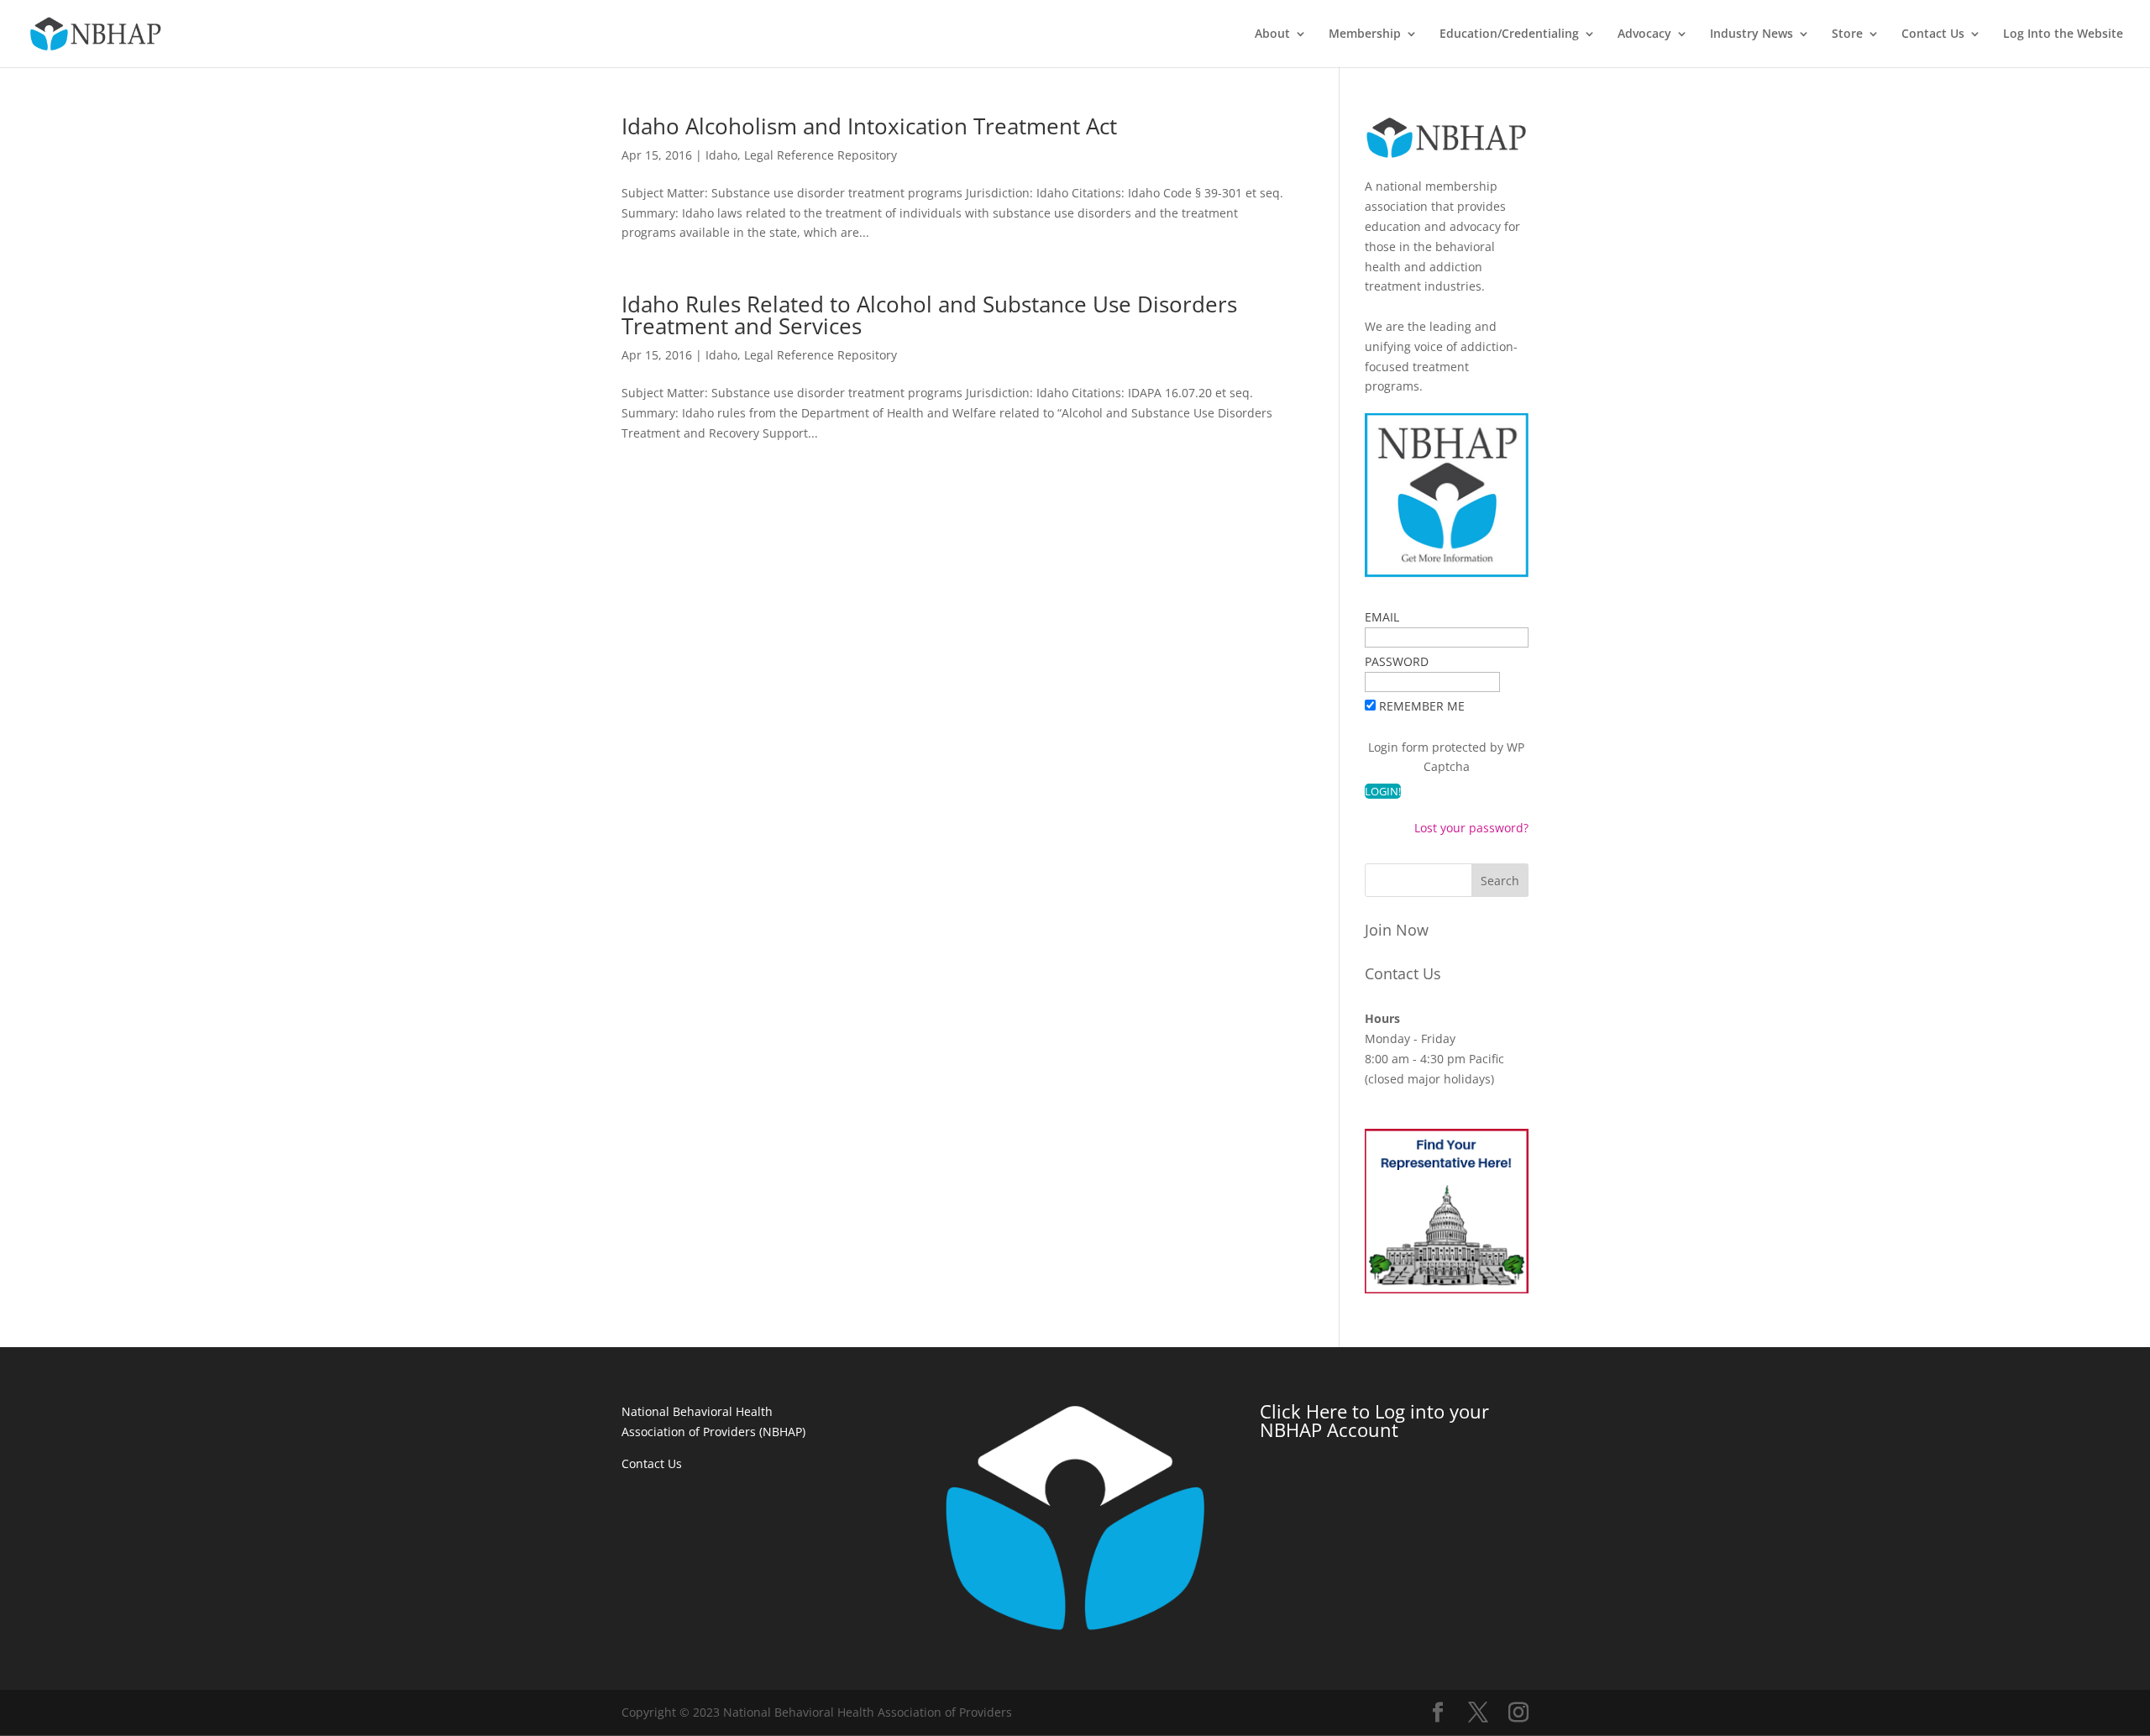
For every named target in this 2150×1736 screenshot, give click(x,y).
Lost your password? (1471, 828)
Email (1382, 617)
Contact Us (1933, 34)
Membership (1365, 34)
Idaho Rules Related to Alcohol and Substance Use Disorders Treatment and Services (929, 315)
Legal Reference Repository (821, 155)
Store (1847, 34)
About (1272, 34)
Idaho (721, 155)
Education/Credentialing (1509, 34)
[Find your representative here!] (1447, 1289)
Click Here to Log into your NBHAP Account (1374, 1420)
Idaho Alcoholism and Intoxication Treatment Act (869, 126)
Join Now (1397, 930)
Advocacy (1644, 34)
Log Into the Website (2063, 34)
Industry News (1751, 34)
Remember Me (1422, 706)
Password (1397, 661)
